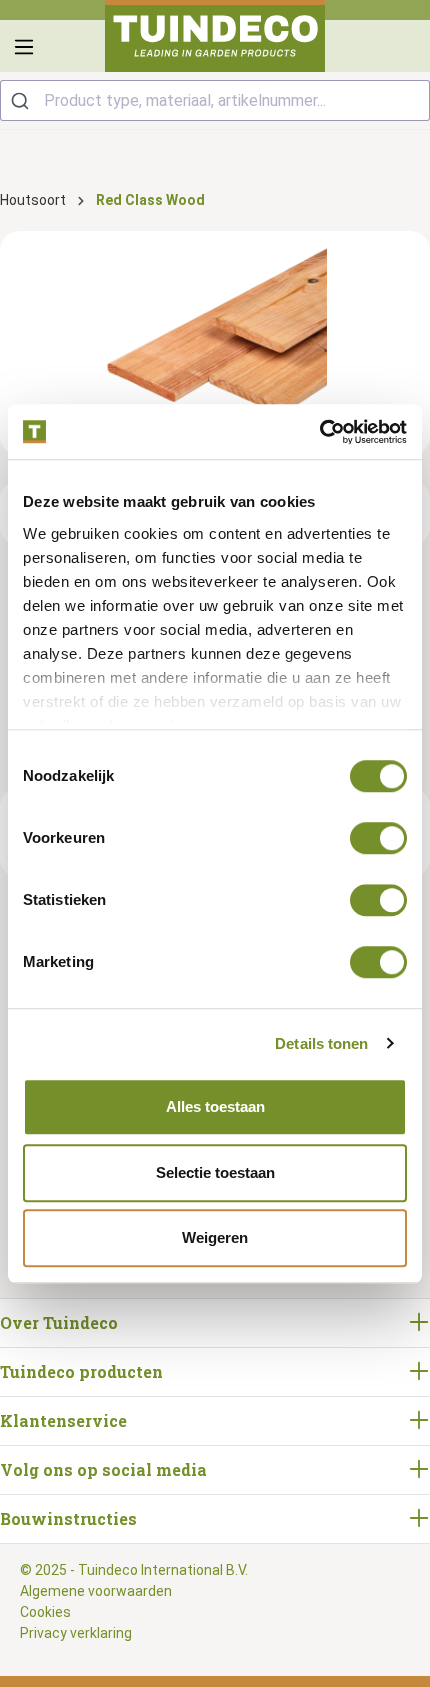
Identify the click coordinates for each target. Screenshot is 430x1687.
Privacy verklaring (76, 1633)
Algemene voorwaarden (96, 1591)
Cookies (45, 1612)
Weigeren (215, 1237)
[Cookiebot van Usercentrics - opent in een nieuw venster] (319, 432)
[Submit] (22, 100)
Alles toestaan (215, 1106)
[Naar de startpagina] (215, 36)
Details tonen (321, 1043)
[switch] (378, 838)
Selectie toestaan (215, 1172)
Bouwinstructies (68, 1518)
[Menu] (24, 47)
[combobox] (215, 100)
